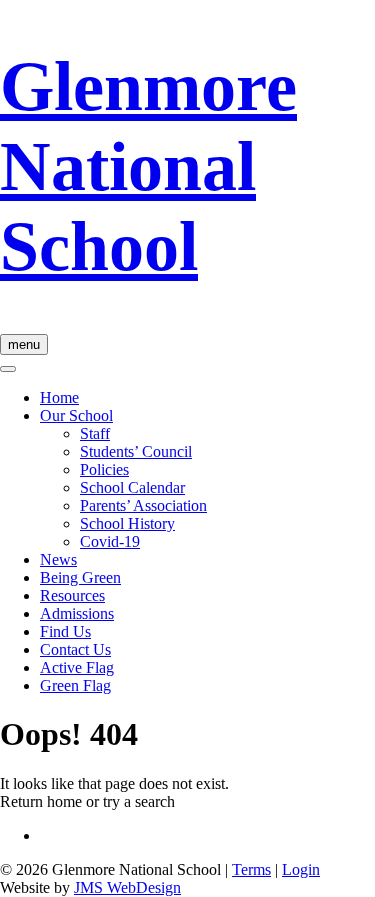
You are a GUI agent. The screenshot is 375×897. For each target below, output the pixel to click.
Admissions (77, 613)
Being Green (80, 577)
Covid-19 (110, 541)
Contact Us (75, 649)
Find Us (65, 631)
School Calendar (132, 487)
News (58, 559)
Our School (76, 415)
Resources (72, 595)
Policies (104, 469)
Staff (95, 433)
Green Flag (75, 685)
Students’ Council (136, 451)
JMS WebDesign (127, 887)
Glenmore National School (148, 166)
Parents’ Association (143, 505)
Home (59, 397)
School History (127, 523)
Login (301, 869)
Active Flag (77, 667)
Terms (251, 869)
